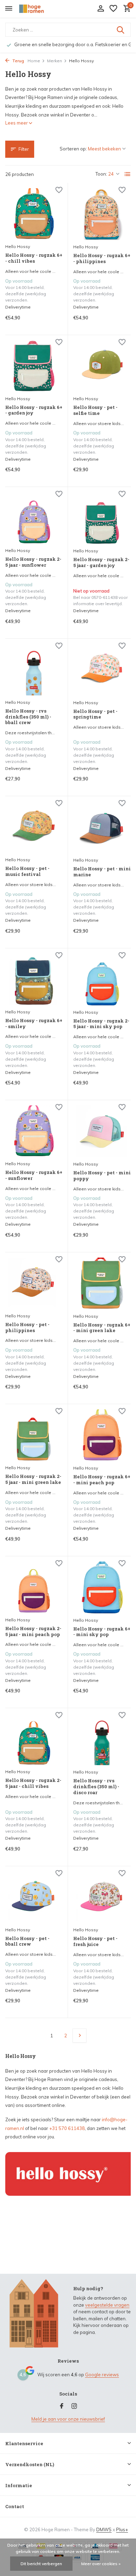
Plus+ (122, 2529)
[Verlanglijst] (113, 9)
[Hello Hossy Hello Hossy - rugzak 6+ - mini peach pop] (102, 1435)
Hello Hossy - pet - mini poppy (102, 1176)
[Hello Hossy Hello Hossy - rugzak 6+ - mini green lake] (102, 1283)
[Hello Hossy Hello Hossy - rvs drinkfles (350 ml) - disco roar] (102, 1739)
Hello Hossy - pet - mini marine (102, 872)
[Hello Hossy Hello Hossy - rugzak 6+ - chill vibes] (34, 214)
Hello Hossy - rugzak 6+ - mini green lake (102, 1328)
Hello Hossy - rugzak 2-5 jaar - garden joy (101, 562)
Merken (55, 61)
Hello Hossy (18, 246)
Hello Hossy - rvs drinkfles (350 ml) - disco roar (96, 1787)
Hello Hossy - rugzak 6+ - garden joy (34, 410)
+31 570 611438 (67, 2128)
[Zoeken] (121, 30)
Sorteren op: (73, 149)
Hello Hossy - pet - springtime (95, 714)
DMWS (104, 2529)
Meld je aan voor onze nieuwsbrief (68, 2419)
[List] (128, 174)
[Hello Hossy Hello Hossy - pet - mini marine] (102, 827)
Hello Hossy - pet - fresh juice (95, 1941)
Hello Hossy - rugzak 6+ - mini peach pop (102, 1480)
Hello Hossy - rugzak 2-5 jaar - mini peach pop (33, 1632)
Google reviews (102, 2375)
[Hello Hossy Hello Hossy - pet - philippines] (34, 1283)
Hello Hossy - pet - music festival (27, 871)
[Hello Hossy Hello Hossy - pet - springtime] (102, 670)
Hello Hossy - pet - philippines (27, 1328)
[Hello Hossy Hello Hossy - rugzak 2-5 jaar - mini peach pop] (34, 1587)
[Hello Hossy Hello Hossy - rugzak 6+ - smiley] (34, 979)
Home (34, 61)
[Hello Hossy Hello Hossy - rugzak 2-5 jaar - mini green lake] (34, 1435)
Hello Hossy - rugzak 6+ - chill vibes (34, 258)
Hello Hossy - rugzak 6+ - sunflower (34, 1175)
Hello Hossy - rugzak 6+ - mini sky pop (102, 1632)
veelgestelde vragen (107, 2305)
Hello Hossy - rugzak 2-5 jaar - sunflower (33, 562)
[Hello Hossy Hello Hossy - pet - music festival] (34, 827)
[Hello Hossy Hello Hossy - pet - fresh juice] (102, 1897)
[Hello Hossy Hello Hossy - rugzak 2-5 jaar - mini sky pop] (102, 979)
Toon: (101, 174)
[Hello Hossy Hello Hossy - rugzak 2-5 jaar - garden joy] (102, 518)
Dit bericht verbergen (41, 2564)
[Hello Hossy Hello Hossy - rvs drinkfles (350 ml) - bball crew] (34, 670)
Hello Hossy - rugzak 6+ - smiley (34, 1024)
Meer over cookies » (101, 2564)
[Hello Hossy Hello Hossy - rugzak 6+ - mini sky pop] (102, 1587)
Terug (18, 61)
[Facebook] (62, 2406)
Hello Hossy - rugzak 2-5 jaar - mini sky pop (101, 1024)
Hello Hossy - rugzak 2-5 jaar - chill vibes (33, 1783)
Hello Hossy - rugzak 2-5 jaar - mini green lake (33, 1479)
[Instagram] (74, 2406)
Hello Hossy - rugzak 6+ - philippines (102, 259)
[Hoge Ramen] (37, 9)
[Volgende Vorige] (80, 2036)
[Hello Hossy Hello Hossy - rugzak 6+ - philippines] (102, 214)
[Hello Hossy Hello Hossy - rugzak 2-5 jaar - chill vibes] (34, 1739)
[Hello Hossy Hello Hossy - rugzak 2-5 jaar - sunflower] (34, 518)
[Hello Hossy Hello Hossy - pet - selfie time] (102, 366)
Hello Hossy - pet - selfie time (95, 410)
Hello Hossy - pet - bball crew (27, 1941)
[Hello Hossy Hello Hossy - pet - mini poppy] (102, 1131)
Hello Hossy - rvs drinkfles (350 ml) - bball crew (28, 717)
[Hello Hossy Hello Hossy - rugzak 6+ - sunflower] (34, 1131)
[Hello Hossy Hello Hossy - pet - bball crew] (34, 1897)
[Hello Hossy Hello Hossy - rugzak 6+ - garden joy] (34, 366)
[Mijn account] (101, 9)
